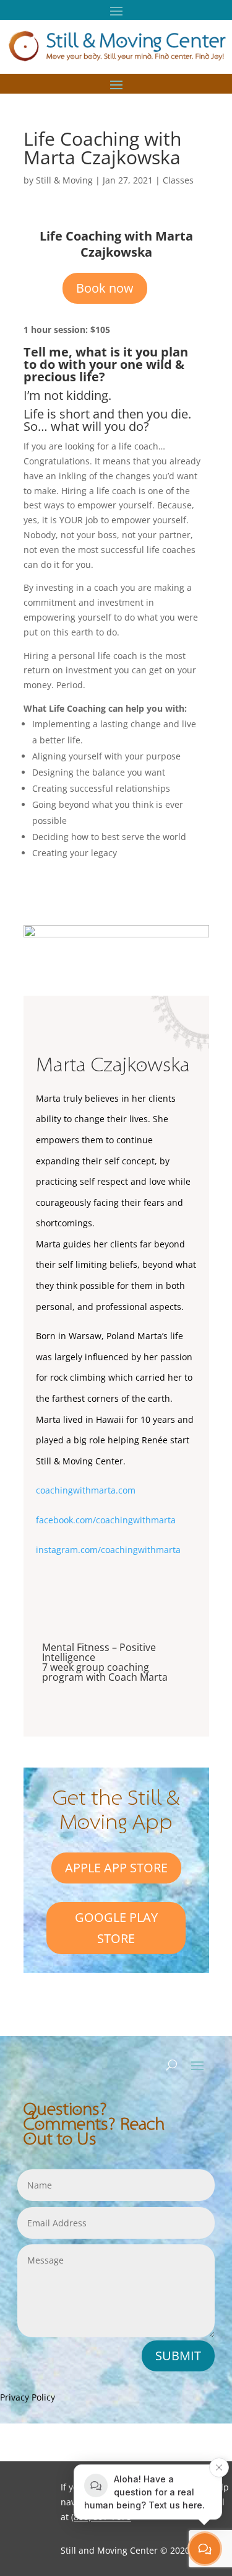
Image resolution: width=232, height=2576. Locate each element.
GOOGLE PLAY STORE (116, 1928)
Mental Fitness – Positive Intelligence (99, 1652)
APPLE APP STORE (116, 1868)
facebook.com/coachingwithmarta (106, 1520)
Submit (178, 2356)
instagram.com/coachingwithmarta (108, 1550)
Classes (178, 180)
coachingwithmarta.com (86, 1490)
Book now (105, 288)
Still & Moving (64, 180)
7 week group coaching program (96, 1672)
